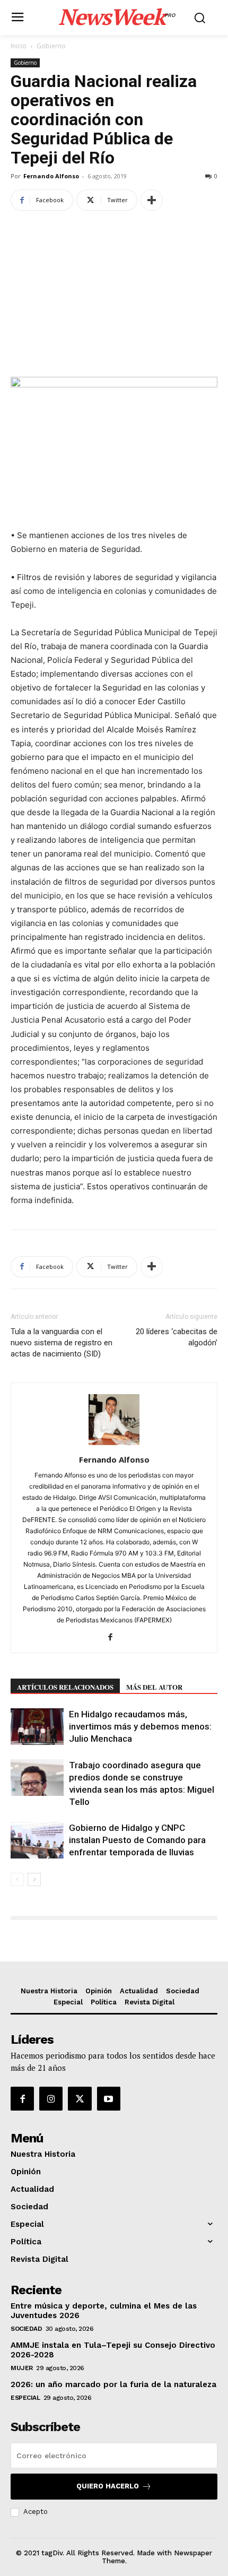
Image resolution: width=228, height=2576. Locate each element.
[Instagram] (51, 2098)
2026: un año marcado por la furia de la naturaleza (113, 2384)
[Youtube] (109, 2098)
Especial (25, 2398)
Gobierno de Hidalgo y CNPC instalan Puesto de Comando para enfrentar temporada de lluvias (137, 1840)
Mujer (22, 2368)
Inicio (19, 46)
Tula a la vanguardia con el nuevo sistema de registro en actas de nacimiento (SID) (62, 1343)
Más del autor (154, 1687)
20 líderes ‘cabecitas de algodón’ (177, 1337)
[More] (152, 200)
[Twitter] (80, 2098)
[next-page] (34, 1879)
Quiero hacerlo (108, 2486)
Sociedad (26, 2329)
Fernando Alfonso (51, 176)
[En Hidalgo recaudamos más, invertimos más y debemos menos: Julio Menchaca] (37, 1727)
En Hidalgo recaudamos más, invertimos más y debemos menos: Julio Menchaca (140, 1726)
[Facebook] (114, 1638)
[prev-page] (17, 1879)
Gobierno (51, 46)
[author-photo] (114, 1445)
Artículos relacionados (65, 1687)
